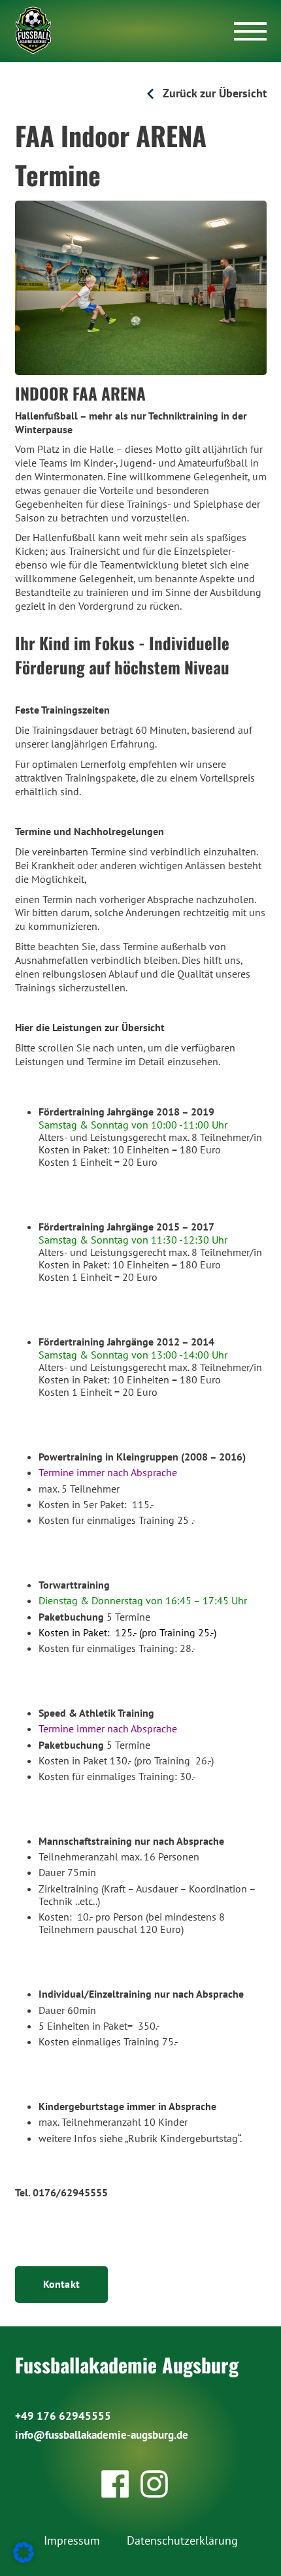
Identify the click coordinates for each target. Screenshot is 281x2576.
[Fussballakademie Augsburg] (34, 30)
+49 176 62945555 (63, 2416)
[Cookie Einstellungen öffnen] (24, 2559)
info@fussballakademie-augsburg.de (102, 2435)
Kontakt (62, 2284)
